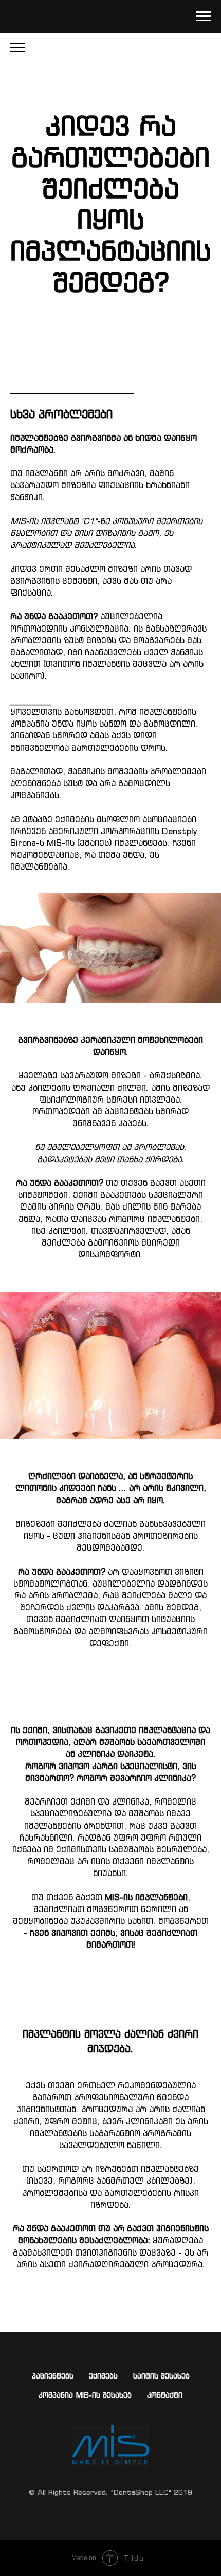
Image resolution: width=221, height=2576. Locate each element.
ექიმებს (103, 2376)
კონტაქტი (165, 2395)
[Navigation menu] (204, 16)
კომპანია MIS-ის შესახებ (85, 2395)
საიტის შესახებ (161, 2376)
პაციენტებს (53, 2376)
